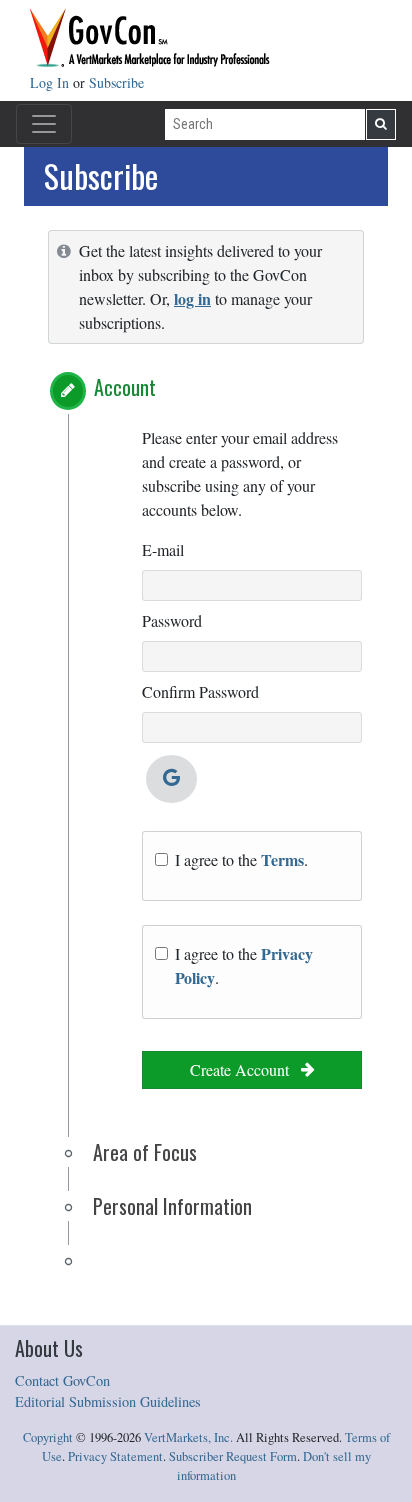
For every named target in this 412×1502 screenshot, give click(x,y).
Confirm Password (200, 691)
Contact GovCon (62, 1380)
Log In (51, 82)
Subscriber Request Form (233, 1456)
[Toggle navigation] (44, 124)
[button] (68, 391)
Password (172, 620)
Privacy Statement (115, 1456)
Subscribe (116, 82)
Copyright (48, 1437)
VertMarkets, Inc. (188, 1437)
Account (125, 387)
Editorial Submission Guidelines (108, 1401)
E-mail (163, 549)
